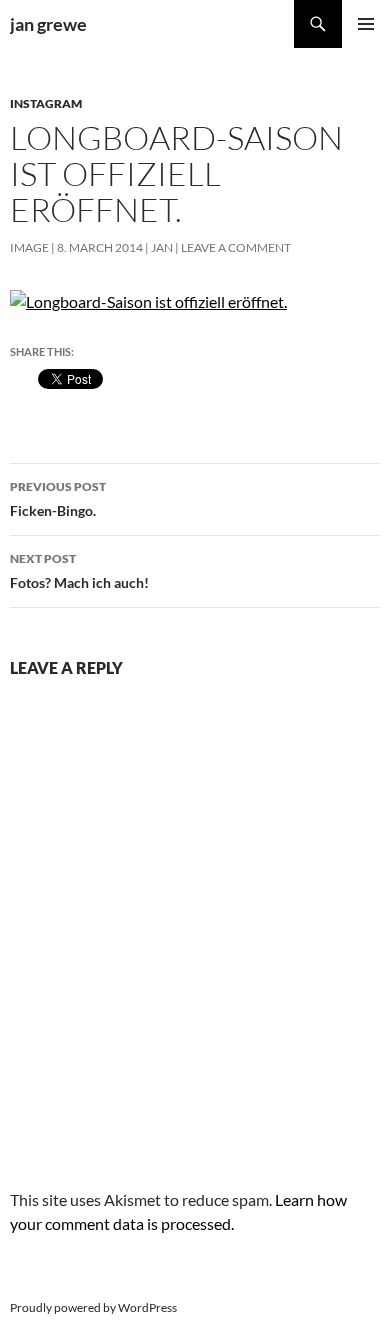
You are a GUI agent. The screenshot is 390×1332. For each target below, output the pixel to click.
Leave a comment (236, 247)
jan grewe (48, 24)
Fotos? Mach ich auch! (79, 571)
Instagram (46, 103)
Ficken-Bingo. (58, 499)
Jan (162, 247)
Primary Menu (366, 24)
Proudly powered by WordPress (93, 1307)
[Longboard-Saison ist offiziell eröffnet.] (148, 299)
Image (29, 247)
